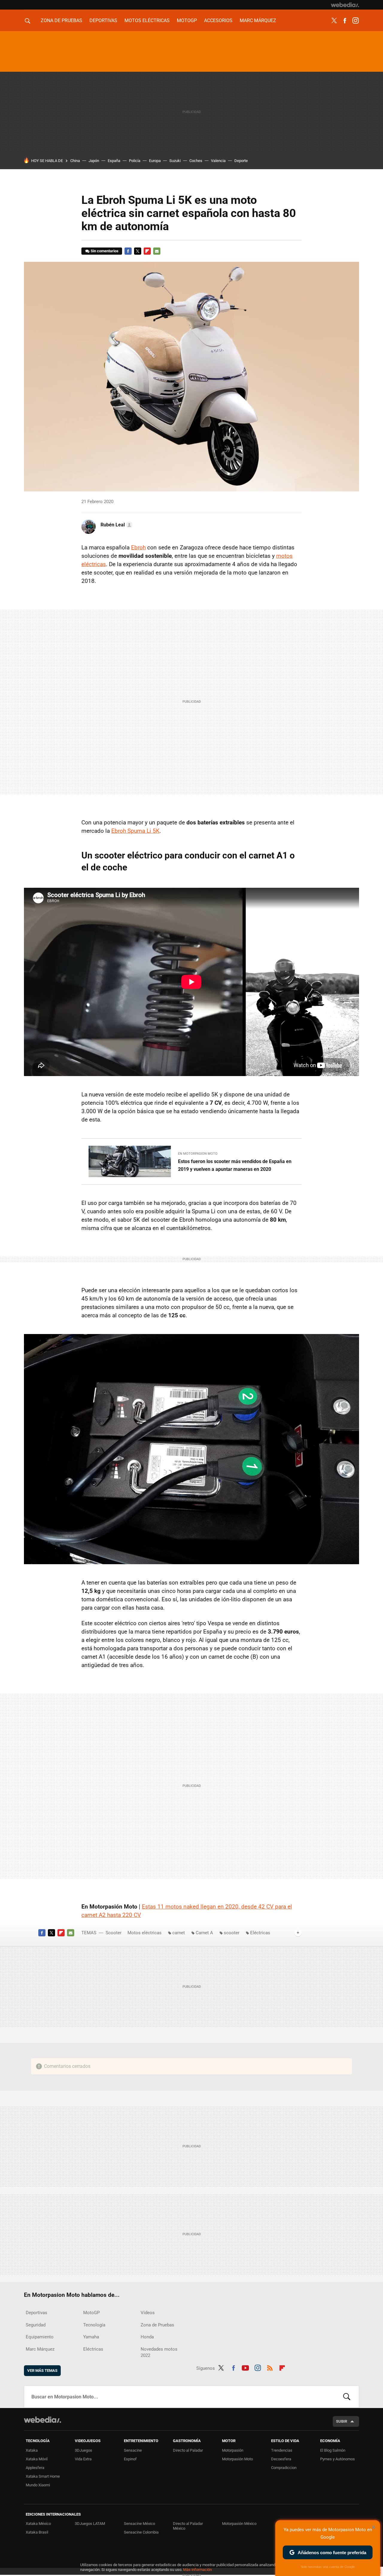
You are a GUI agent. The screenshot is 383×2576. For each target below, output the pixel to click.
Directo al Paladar (188, 2450)
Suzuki (175, 161)
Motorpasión (233, 2450)
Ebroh (138, 547)
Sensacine (133, 2450)
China (75, 161)
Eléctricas (260, 1933)
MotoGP (187, 20)
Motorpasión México (239, 2524)
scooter (232, 1933)
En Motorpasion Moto (198, 1154)
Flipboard (147, 251)
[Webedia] (345, 5)
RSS (270, 2367)
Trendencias (282, 2450)
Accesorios (218, 20)
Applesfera (35, 2468)
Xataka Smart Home (43, 2476)
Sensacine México (139, 2524)
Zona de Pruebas (61, 20)
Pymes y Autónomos (338, 2459)
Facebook (345, 21)
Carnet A (204, 1933)
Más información (197, 2570)
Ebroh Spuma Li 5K (135, 831)
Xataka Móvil (37, 2459)
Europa (155, 161)
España (114, 161)
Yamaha (91, 2337)
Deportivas (103, 20)
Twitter (334, 21)
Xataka (32, 2450)
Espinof (130, 2459)
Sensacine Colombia (141, 2532)
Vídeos (148, 2313)
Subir (342, 2421)
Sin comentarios (105, 251)
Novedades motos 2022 (159, 2352)
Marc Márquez (258, 20)
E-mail (157, 251)
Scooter (114, 1933)
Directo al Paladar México (188, 2526)
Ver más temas (42, 2370)
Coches (196, 161)
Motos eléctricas (147, 20)
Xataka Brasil (37, 2532)
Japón (94, 161)
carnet (179, 1933)
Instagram (355, 21)
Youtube (245, 2367)
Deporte (241, 161)
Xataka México (38, 2524)
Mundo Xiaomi (38, 2485)
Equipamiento (40, 2337)
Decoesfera (281, 2459)
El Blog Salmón (333, 2450)
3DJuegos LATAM (90, 2524)
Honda (147, 2337)
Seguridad (36, 2325)
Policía (135, 161)
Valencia (218, 161)
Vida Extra (83, 2459)
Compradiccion (284, 2468)
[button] (116, 525)
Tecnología (94, 2325)
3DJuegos (83, 2450)
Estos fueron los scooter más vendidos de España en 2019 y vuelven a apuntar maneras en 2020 (235, 1165)
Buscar (347, 2397)
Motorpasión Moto (237, 2459)
